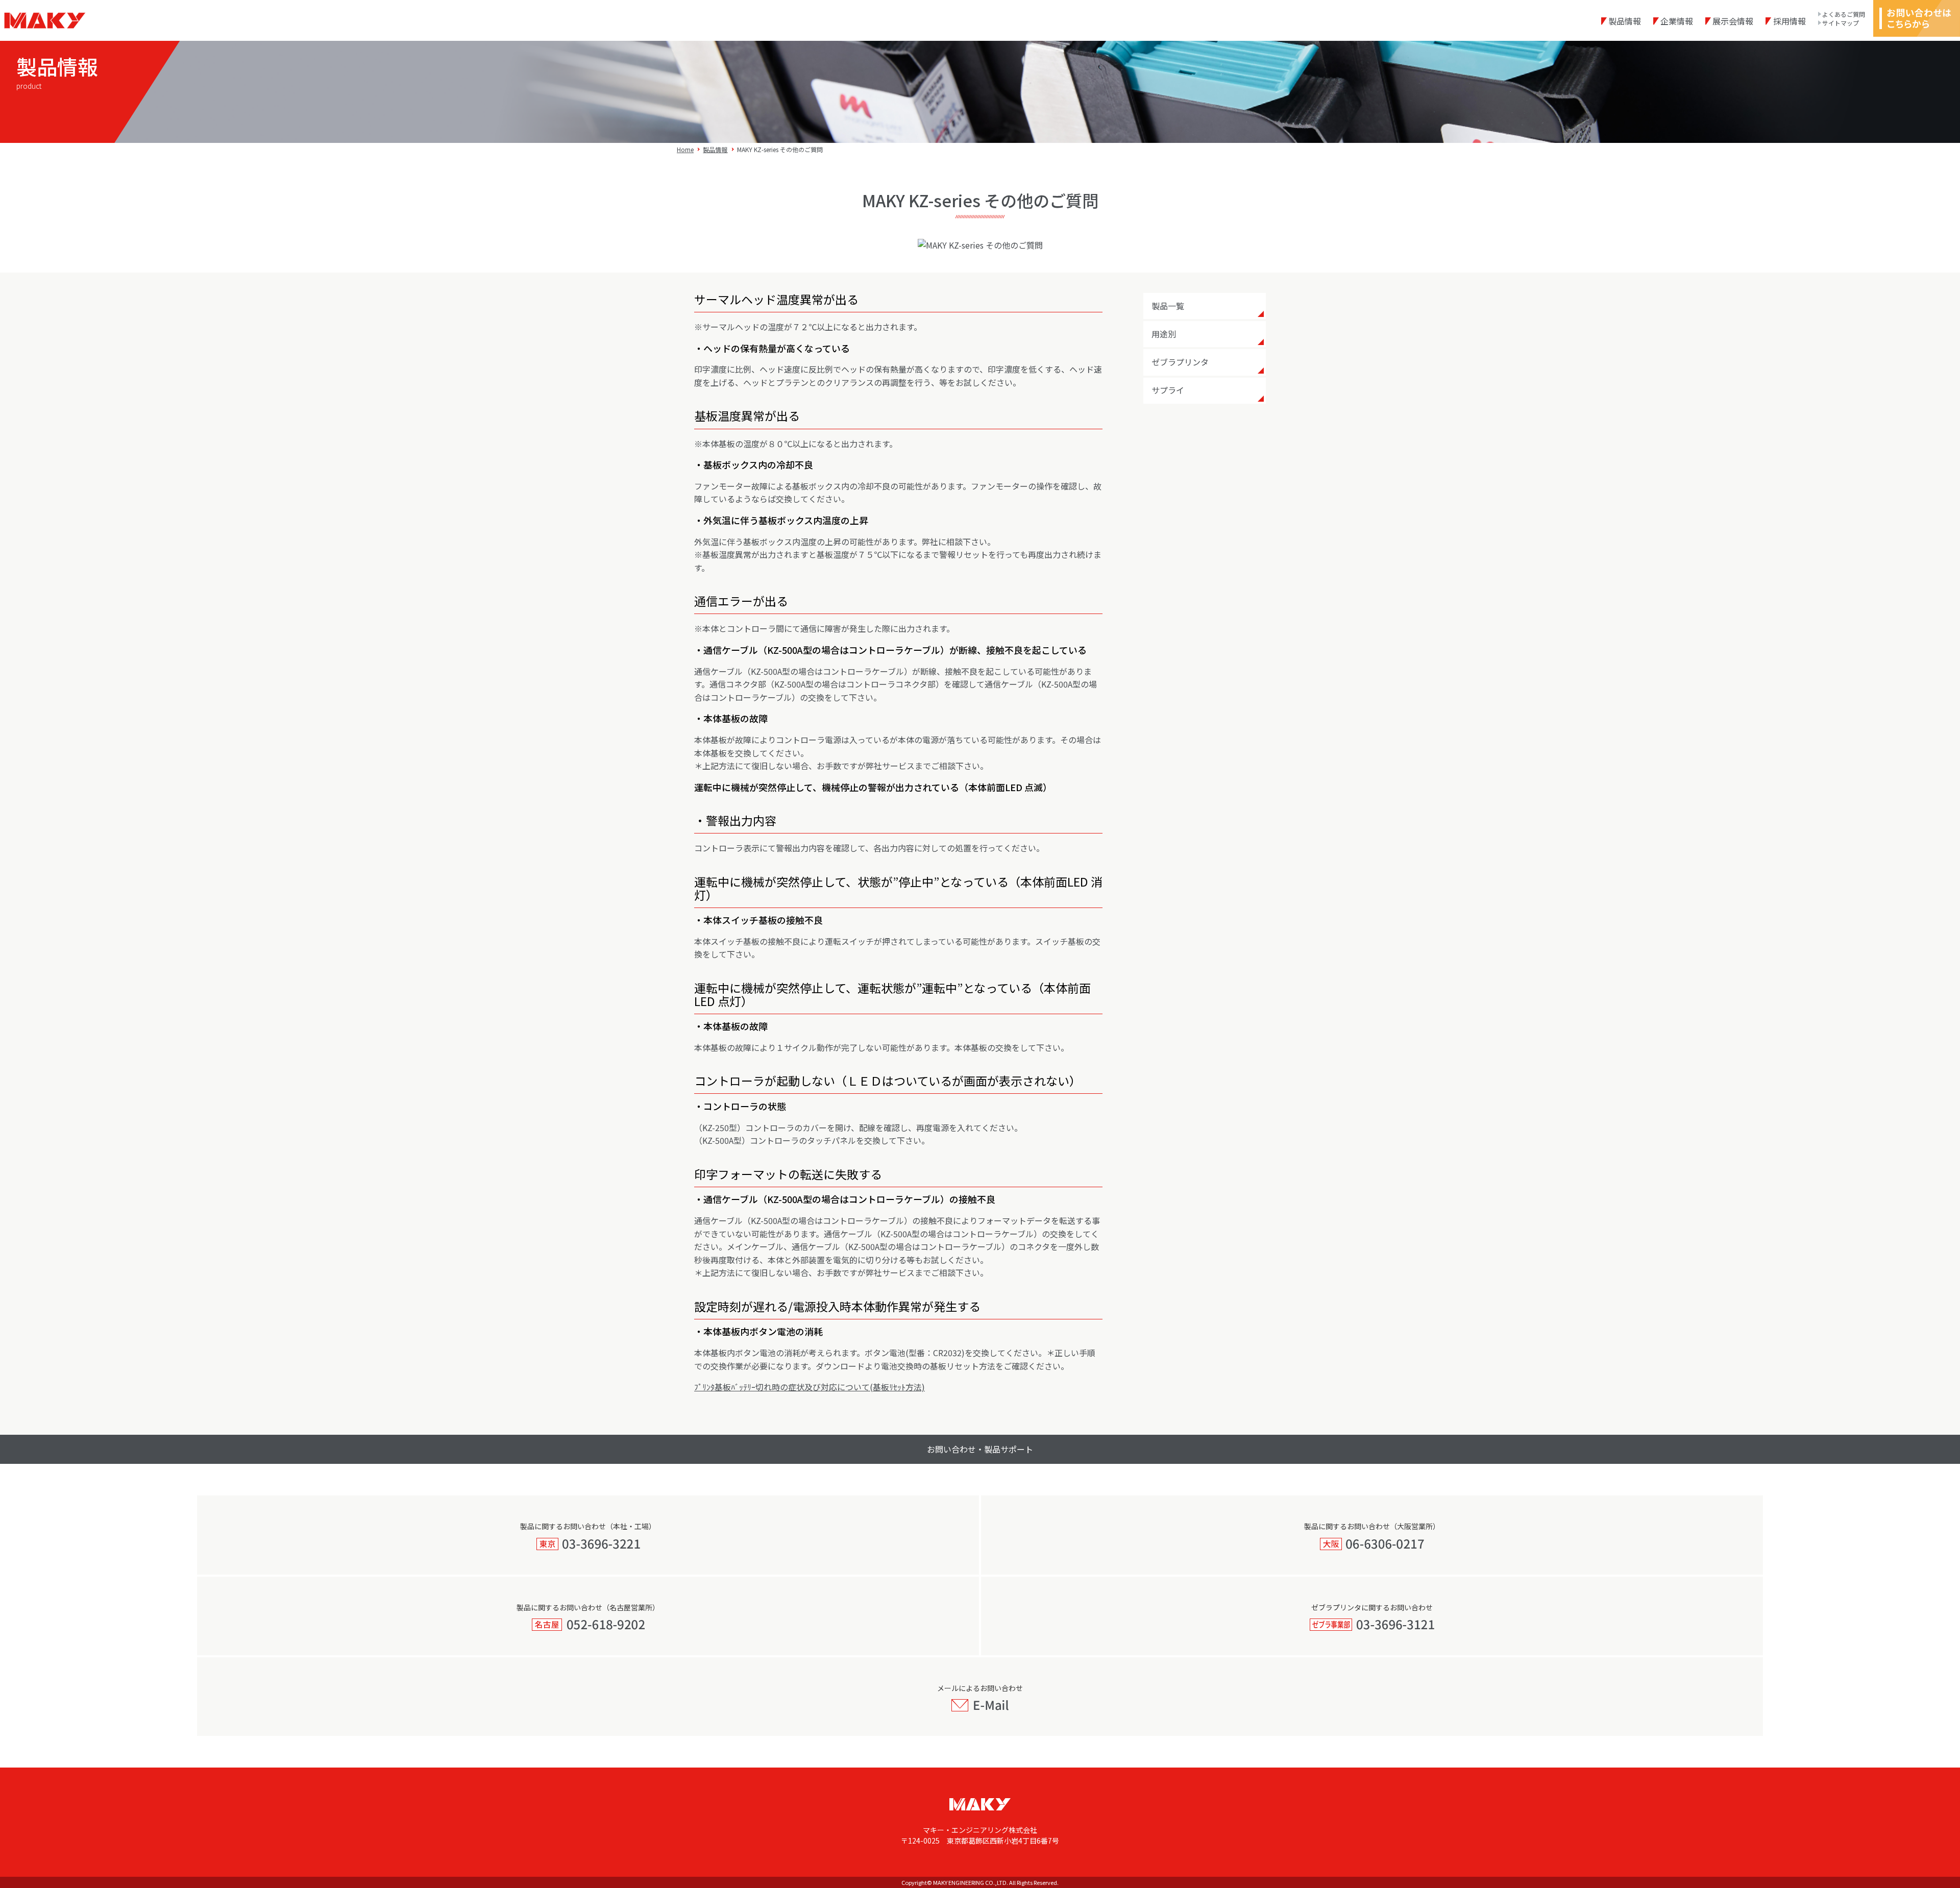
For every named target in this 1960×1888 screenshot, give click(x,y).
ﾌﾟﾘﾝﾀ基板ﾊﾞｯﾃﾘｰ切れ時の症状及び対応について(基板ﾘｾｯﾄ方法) (810, 1387)
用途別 (1164, 334)
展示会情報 (1733, 21)
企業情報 (1677, 21)
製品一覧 (1168, 306)
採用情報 (1789, 21)
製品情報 (1625, 21)
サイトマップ (1841, 23)
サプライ (1168, 390)
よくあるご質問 (1844, 14)
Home (685, 149)
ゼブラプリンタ (1180, 362)
